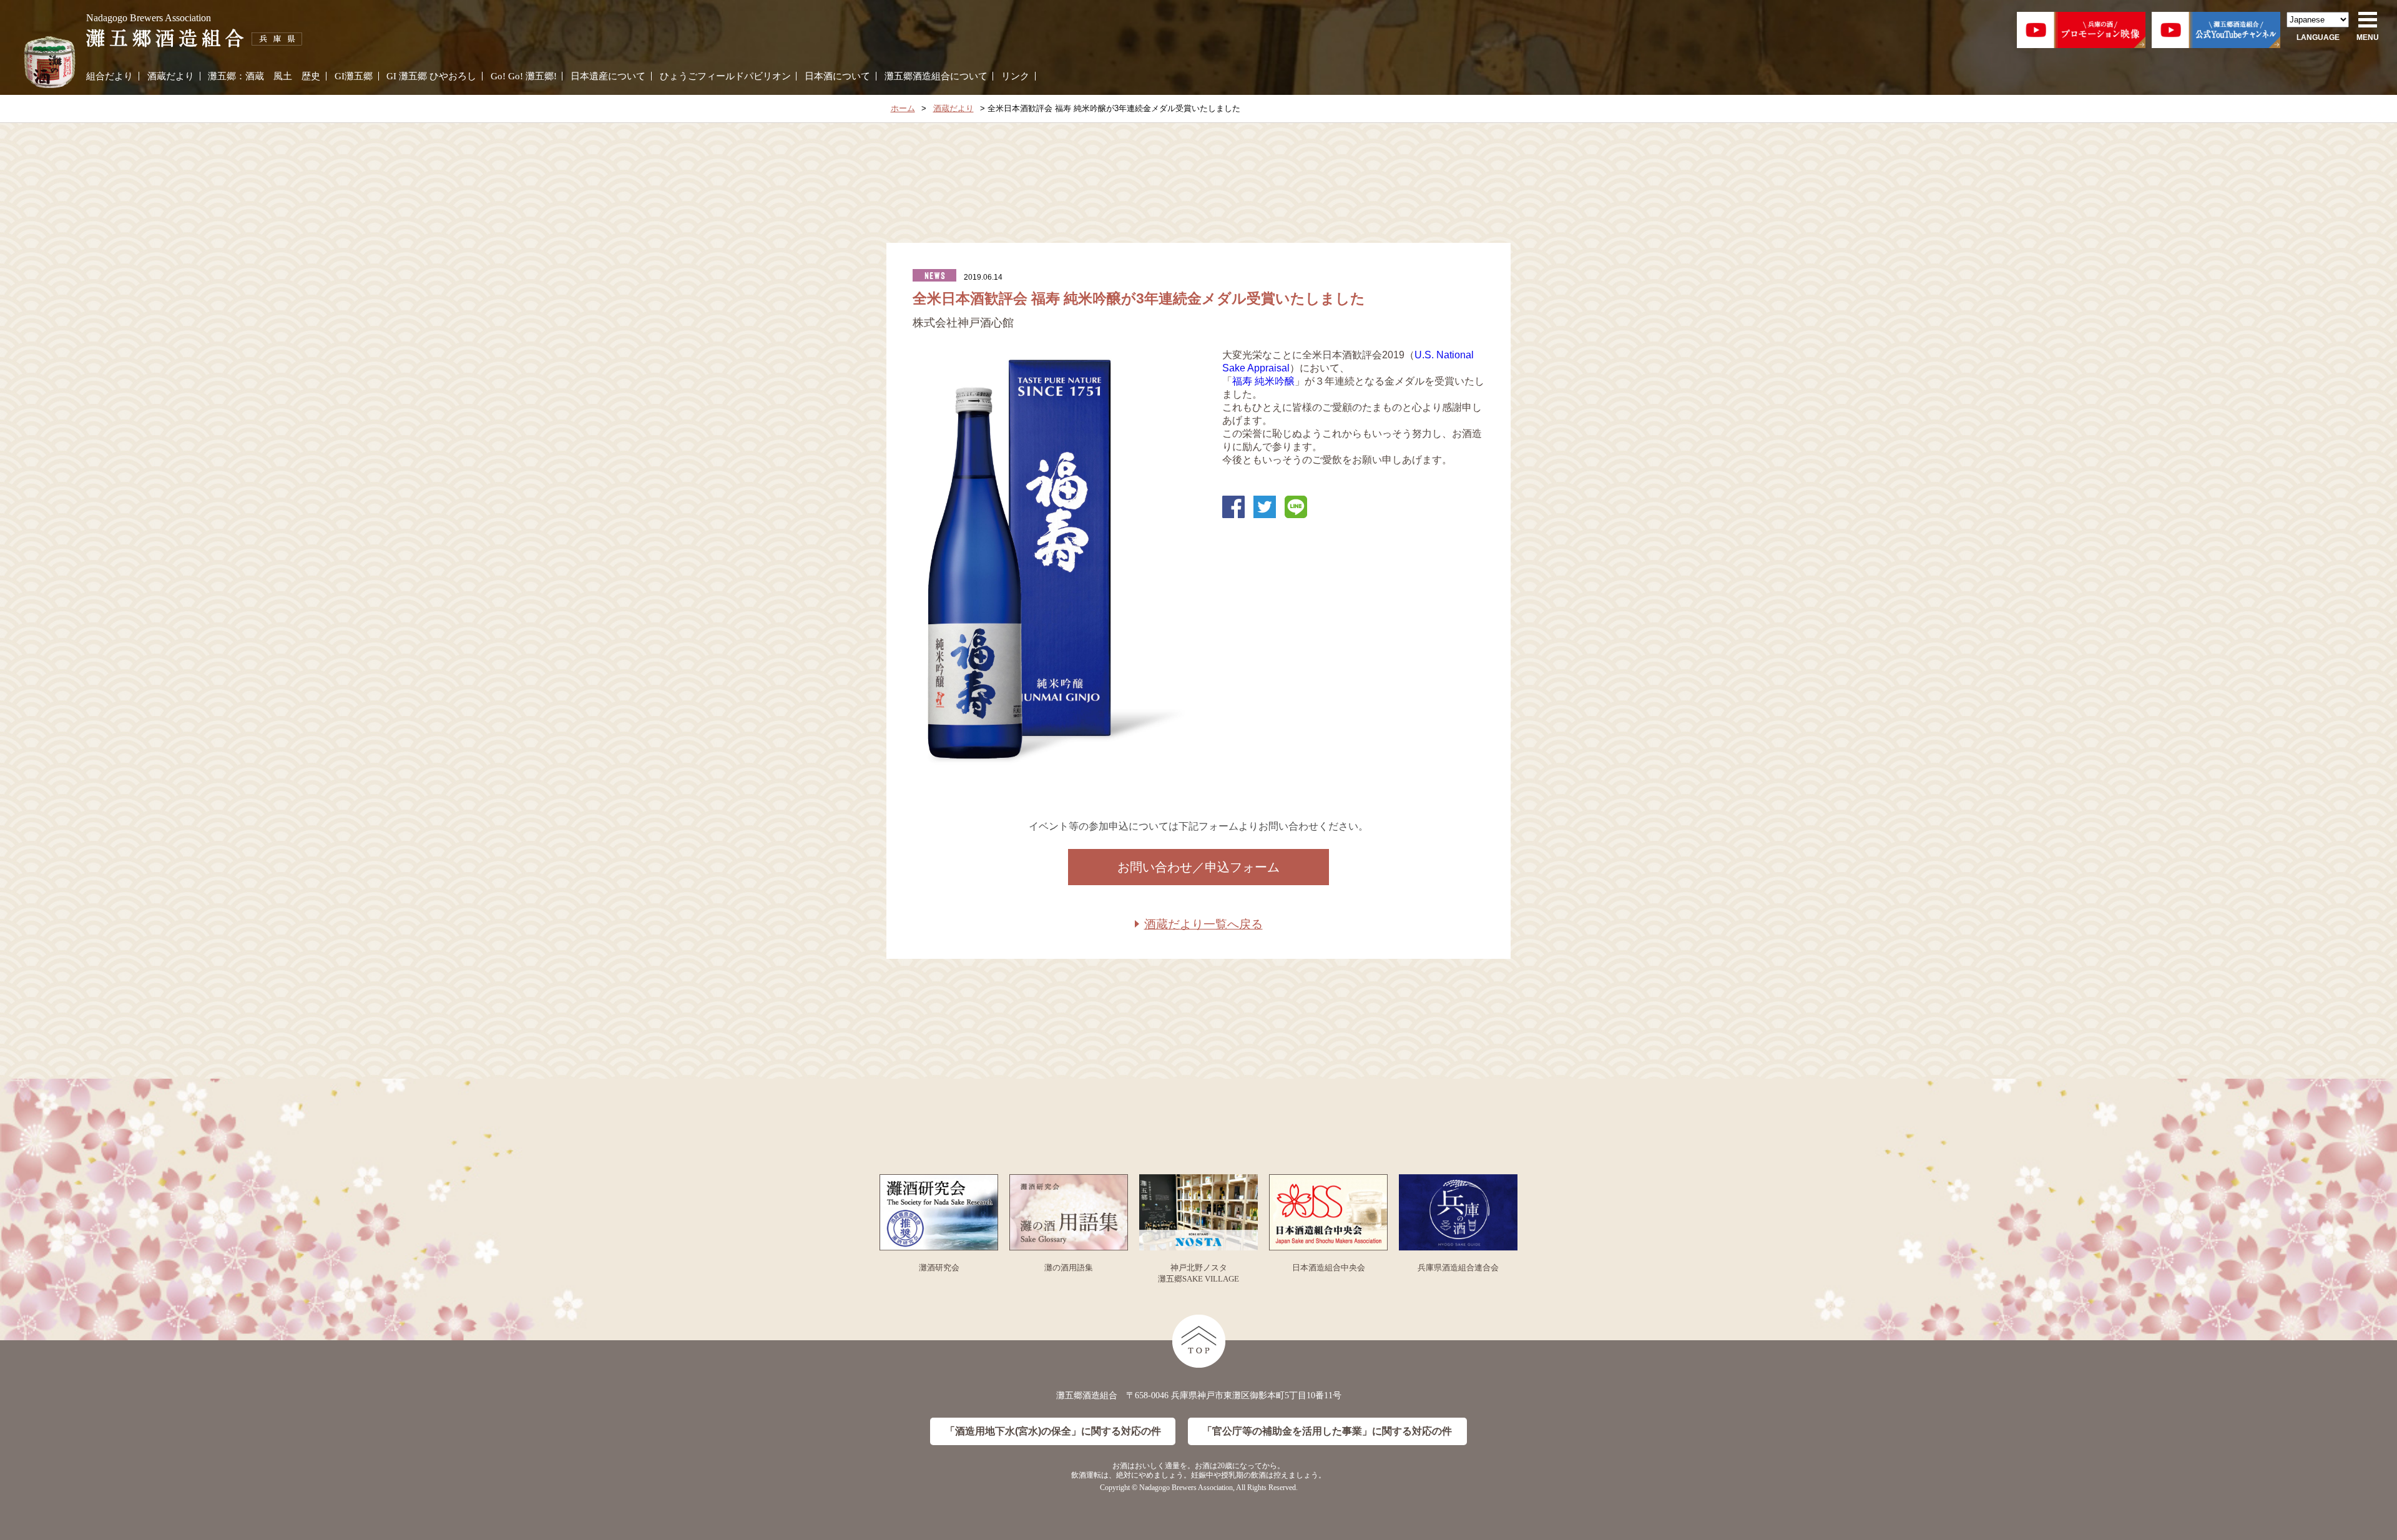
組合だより (110, 76)
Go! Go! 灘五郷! (524, 76)
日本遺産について (608, 76)
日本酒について (837, 76)
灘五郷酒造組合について (936, 76)
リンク (1015, 76)
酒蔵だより (171, 76)
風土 (283, 76)
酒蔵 (255, 76)
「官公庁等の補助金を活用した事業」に (1327, 1431)
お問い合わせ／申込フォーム (1198, 867)
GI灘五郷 (354, 76)
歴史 (311, 76)
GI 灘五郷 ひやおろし (431, 76)
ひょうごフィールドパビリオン (725, 76)
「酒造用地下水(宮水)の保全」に (1053, 1431)
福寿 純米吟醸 (1263, 381)
